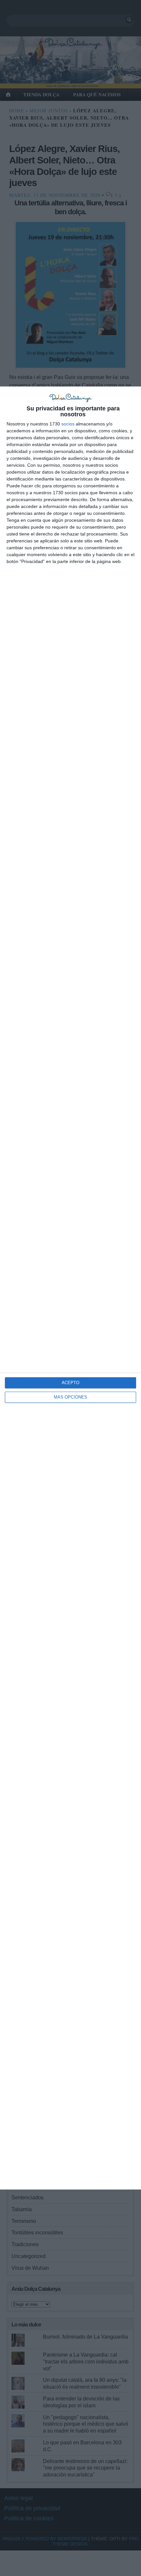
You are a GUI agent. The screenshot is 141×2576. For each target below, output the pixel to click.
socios (68, 424)
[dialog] (70, 1288)
